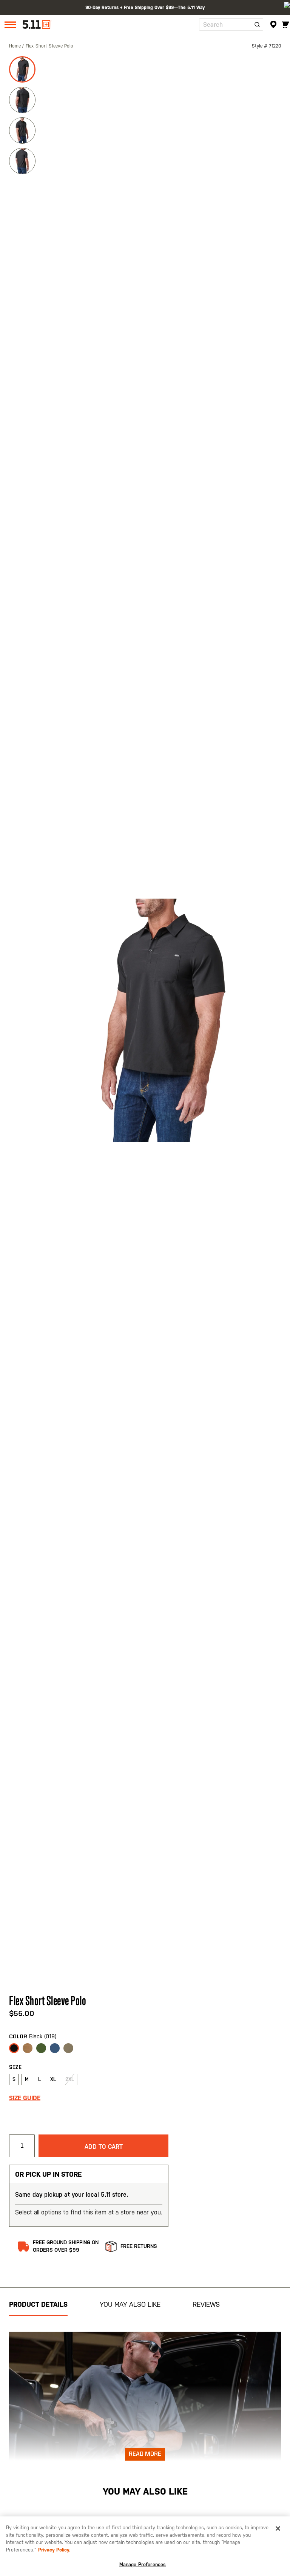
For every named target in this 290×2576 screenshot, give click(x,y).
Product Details (38, 2304)
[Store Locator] (274, 25)
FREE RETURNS (139, 2246)
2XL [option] (70, 2079)
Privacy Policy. (54, 2550)
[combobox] (231, 25)
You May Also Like (130, 2304)
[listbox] (89, 2050)
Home (16, 46)
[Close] (278, 2528)
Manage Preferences (143, 2564)
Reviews (206, 2304)
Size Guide (25, 2098)
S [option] (14, 2079)
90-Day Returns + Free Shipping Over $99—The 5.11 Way (145, 8)
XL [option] (53, 2079)
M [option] (27, 2079)
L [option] (39, 2079)
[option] (14, 2048)
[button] (23, 68)
